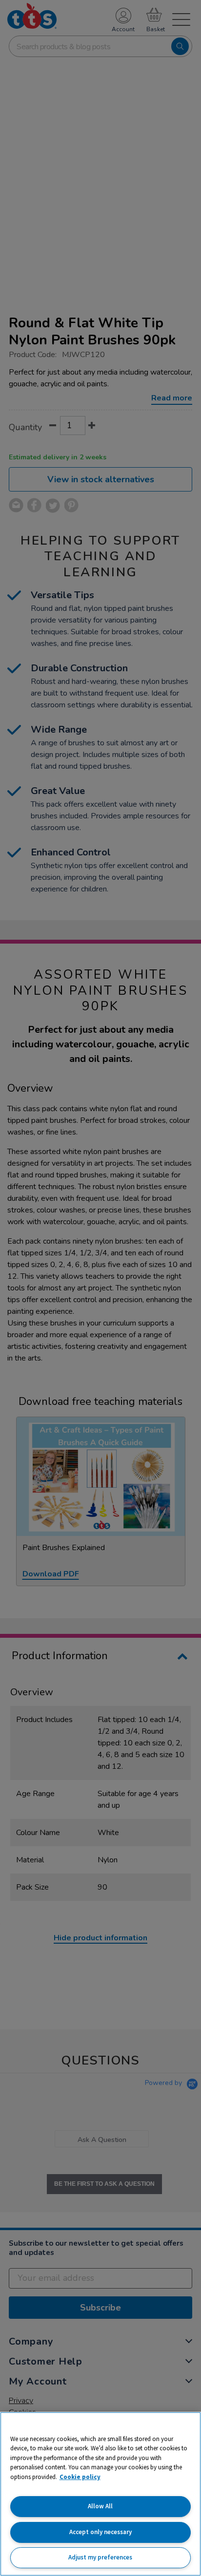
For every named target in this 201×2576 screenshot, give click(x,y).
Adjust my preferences (100, 2557)
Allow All (100, 2506)
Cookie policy (80, 2477)
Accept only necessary (100, 2532)
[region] (100, 2494)
